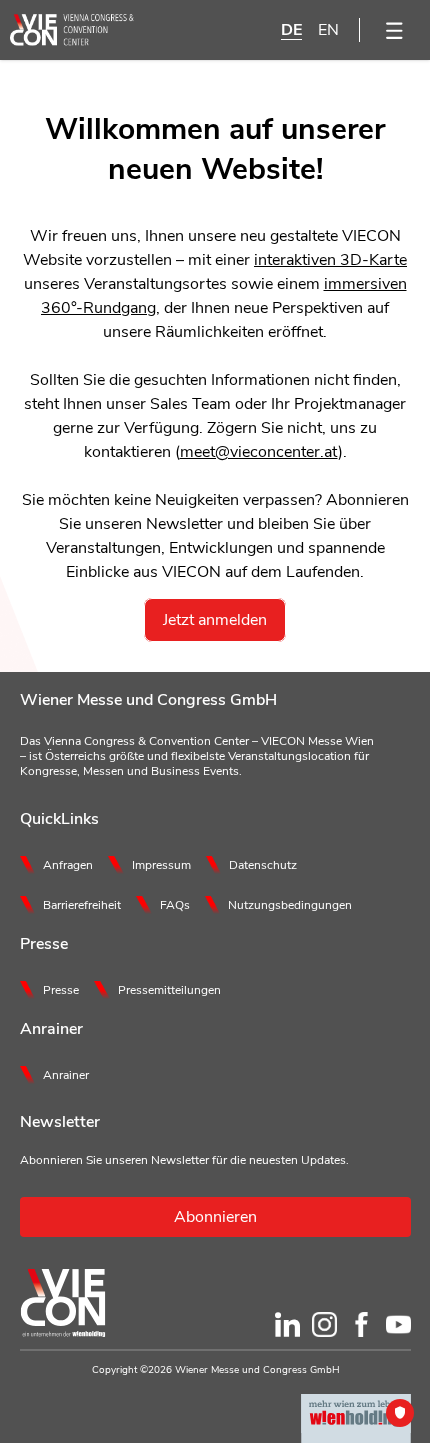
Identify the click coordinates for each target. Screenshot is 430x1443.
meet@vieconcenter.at (259, 452)
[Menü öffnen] (395, 30)
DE (291, 30)
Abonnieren (215, 1217)
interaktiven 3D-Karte (330, 260)
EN (328, 30)
